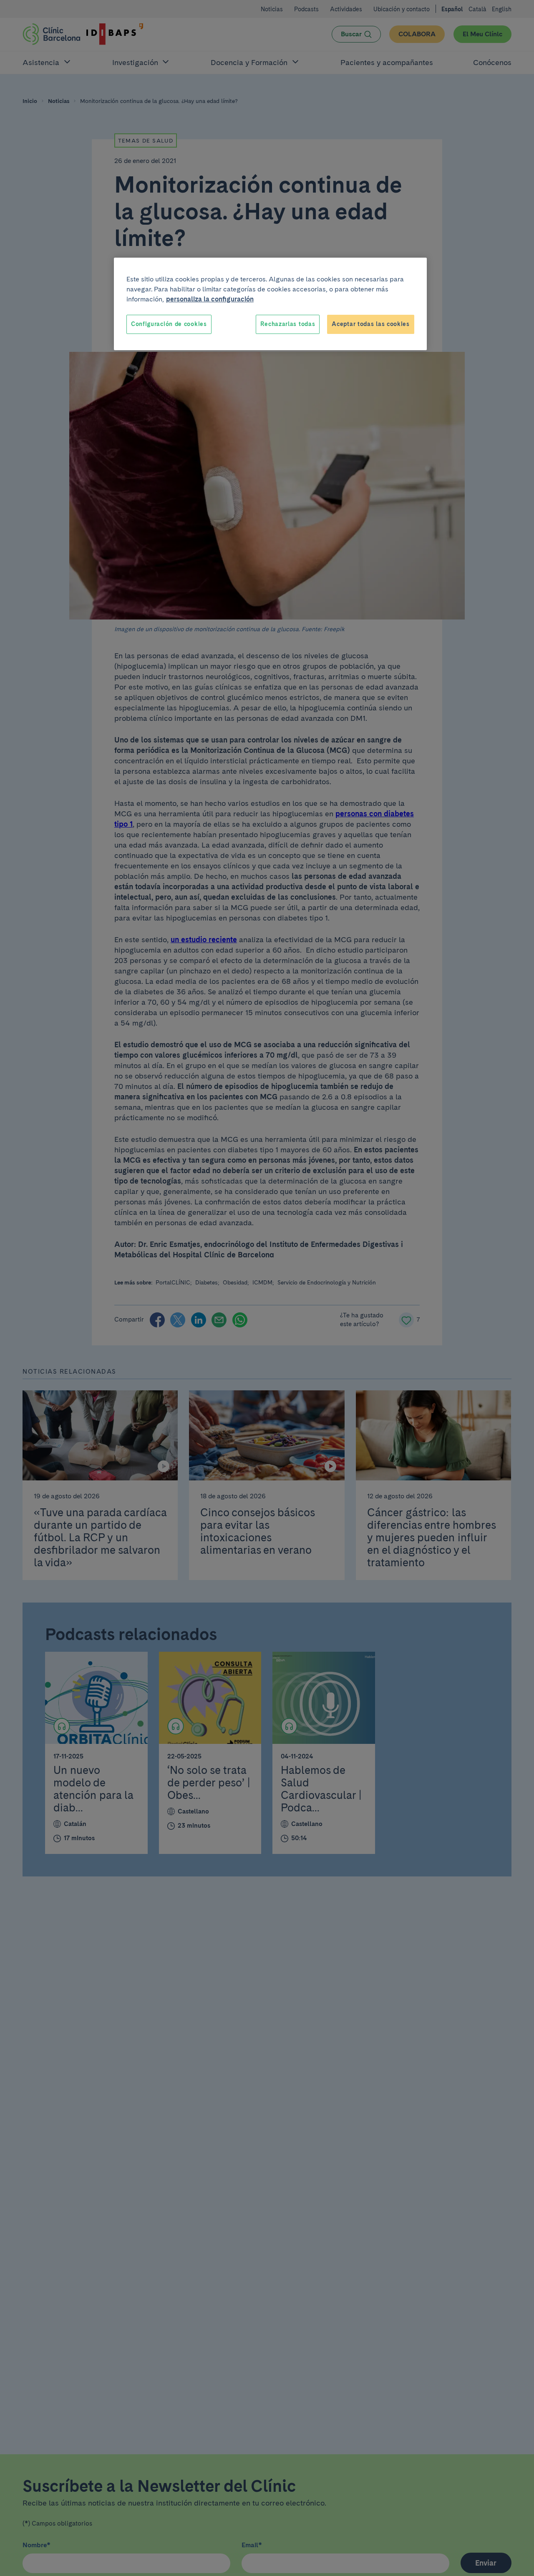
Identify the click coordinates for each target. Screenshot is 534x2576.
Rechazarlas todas (288, 324)
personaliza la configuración (210, 299)
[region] (270, 304)
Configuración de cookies (169, 324)
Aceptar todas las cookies (371, 324)
